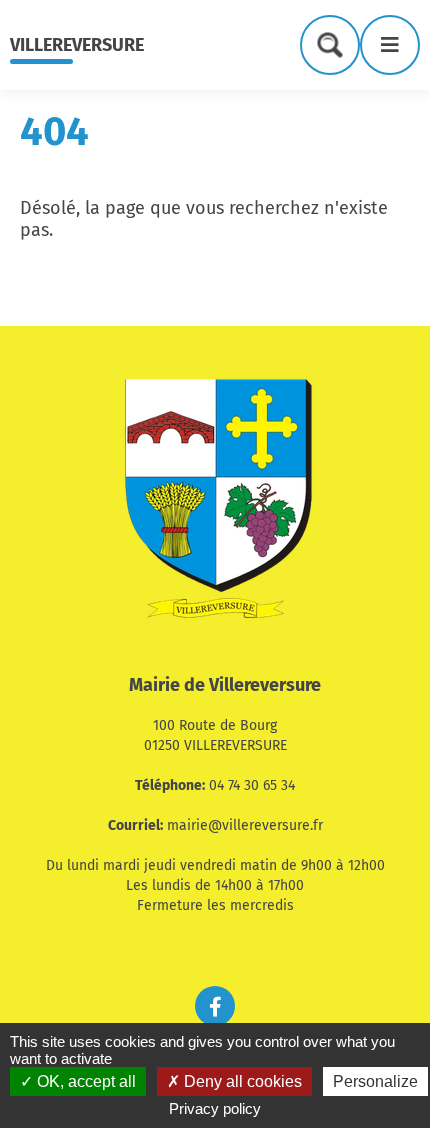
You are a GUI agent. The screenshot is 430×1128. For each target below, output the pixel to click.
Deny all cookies (241, 1081)
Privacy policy (215, 1108)
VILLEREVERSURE (77, 45)
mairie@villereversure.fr (245, 825)
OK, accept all (84, 1081)
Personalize (375, 1081)
